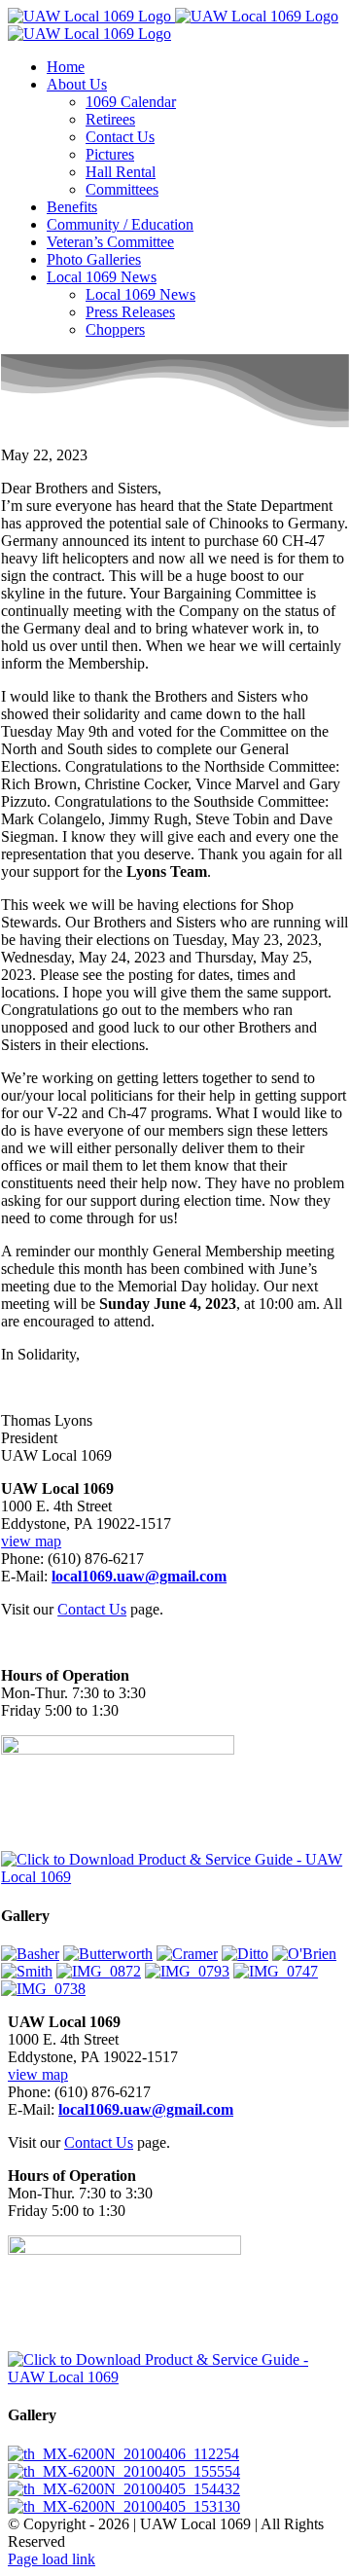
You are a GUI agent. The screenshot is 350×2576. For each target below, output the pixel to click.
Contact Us (92, 1609)
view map (31, 1541)
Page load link (52, 2559)
